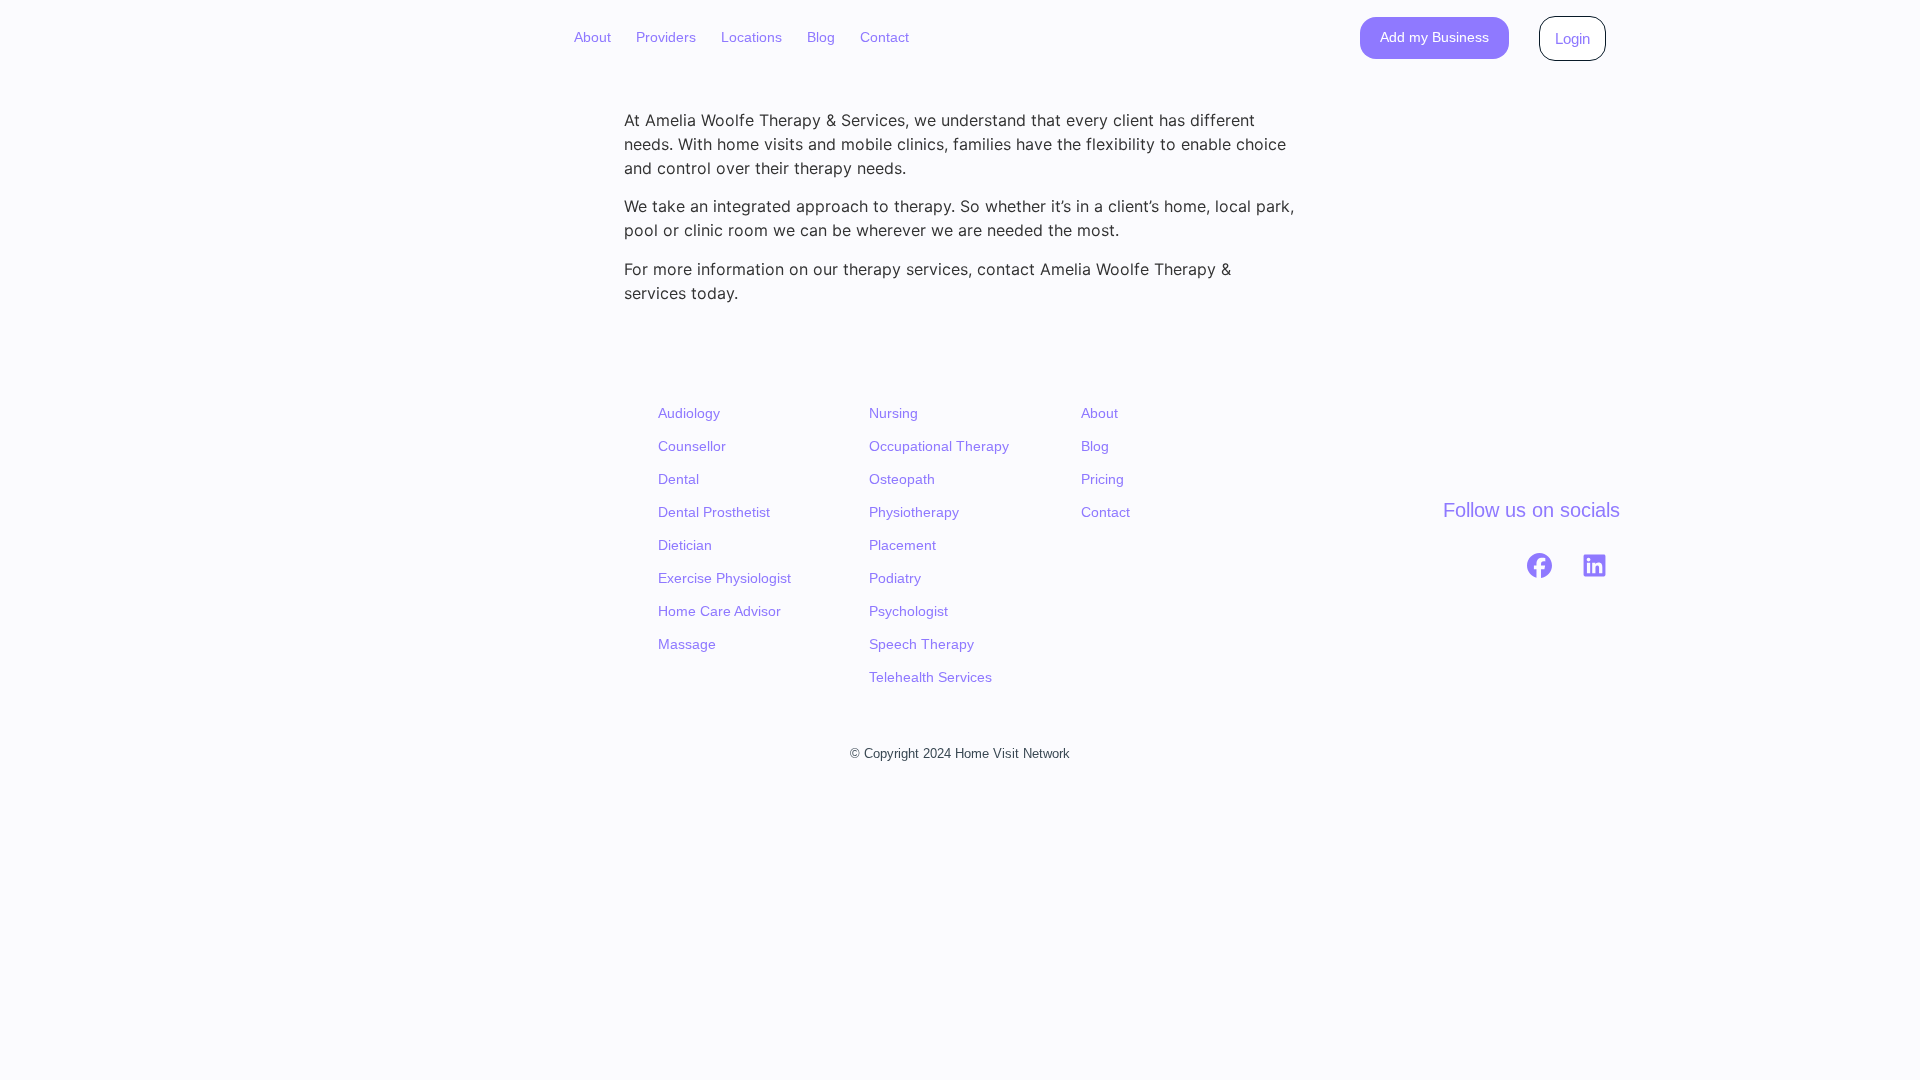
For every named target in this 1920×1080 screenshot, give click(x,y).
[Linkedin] (1595, 565)
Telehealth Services (930, 677)
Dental (678, 479)
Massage (687, 644)
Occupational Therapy (939, 446)
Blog (821, 37)
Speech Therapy (921, 644)
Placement (902, 545)
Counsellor (692, 446)
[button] (666, 38)
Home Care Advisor (719, 611)
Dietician (685, 545)
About (592, 37)
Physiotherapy (914, 512)
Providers (666, 37)
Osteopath (902, 479)
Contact (884, 37)
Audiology (689, 413)
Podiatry (895, 578)
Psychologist (908, 611)
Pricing (1102, 479)
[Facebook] (1540, 565)
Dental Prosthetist (714, 512)
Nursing (893, 413)
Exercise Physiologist (724, 578)
